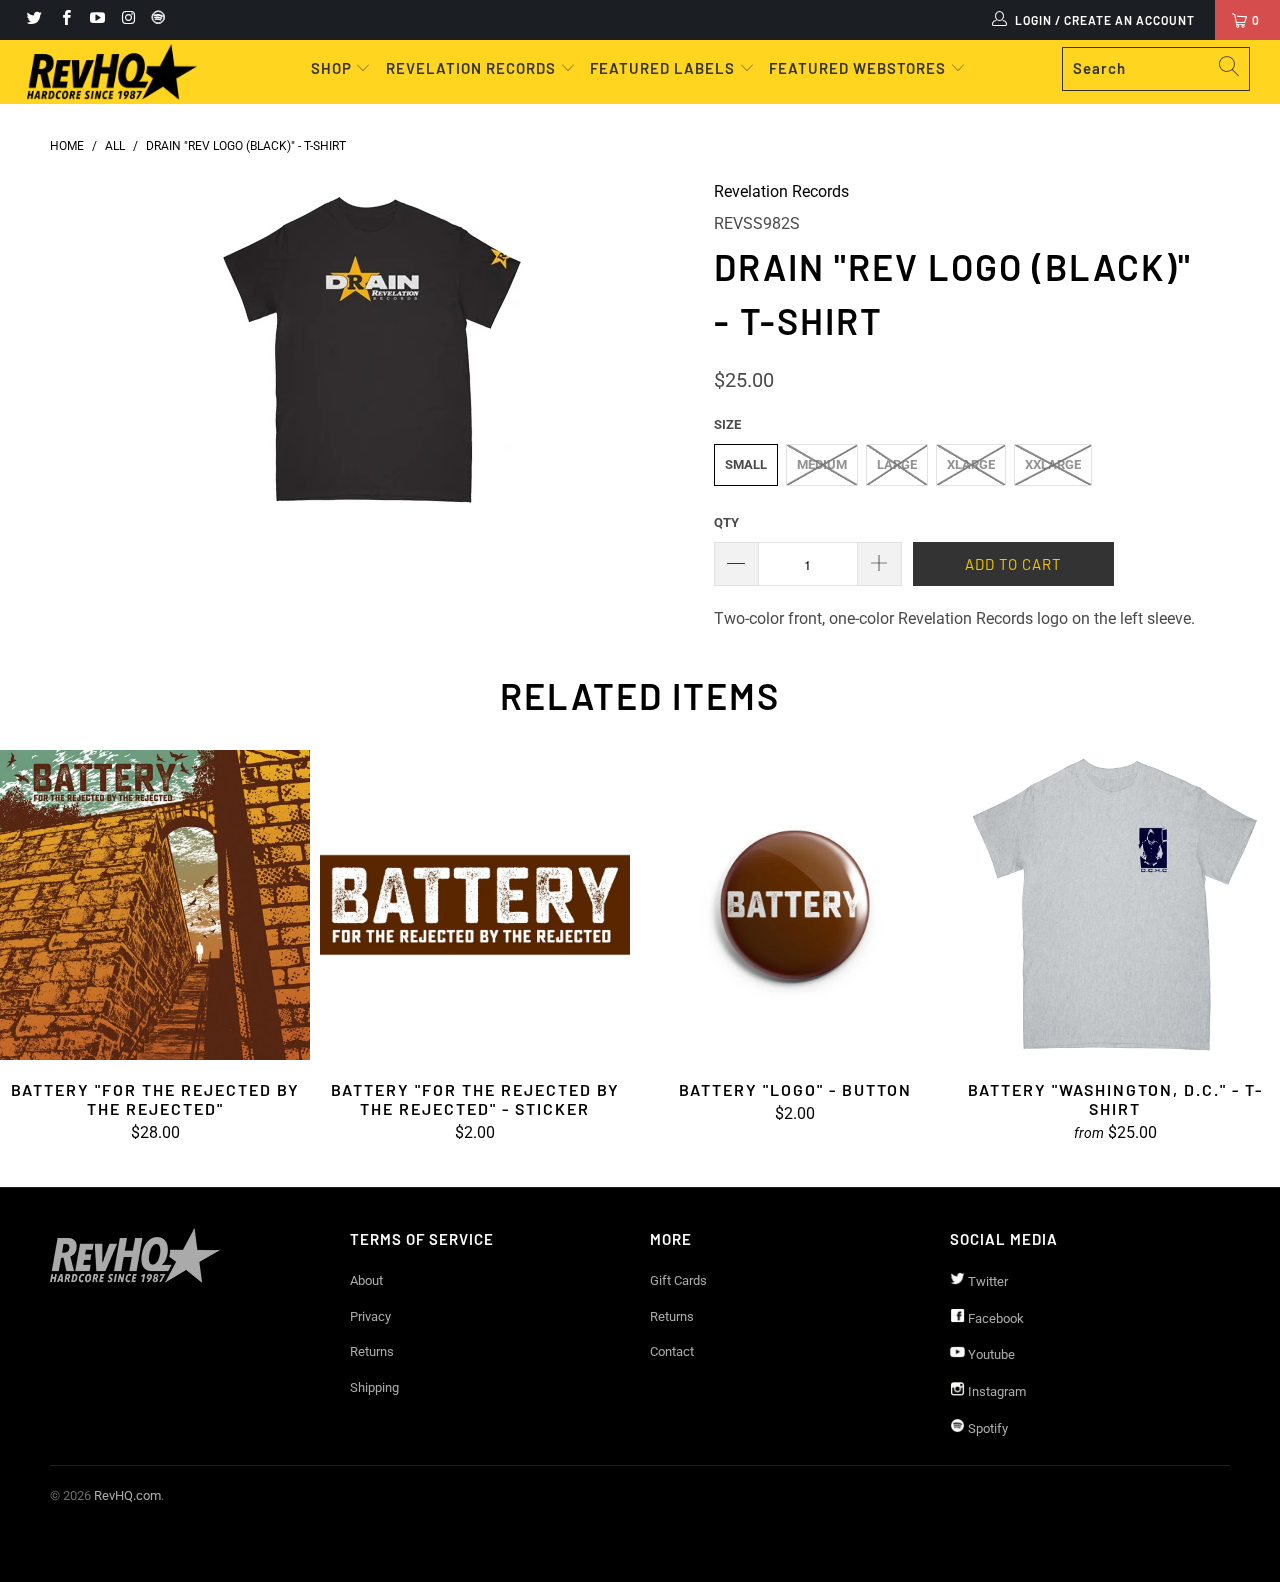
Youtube (990, 1354)
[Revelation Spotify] (155, 20)
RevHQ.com (127, 1495)
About (366, 1280)
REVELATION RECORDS (471, 68)
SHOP (333, 68)
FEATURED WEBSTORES (859, 68)
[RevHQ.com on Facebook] (64, 20)
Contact (672, 1351)
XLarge (971, 464)
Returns (372, 1351)
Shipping (374, 1387)
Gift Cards (678, 1280)
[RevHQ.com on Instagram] (127, 20)
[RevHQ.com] (112, 72)
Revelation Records (781, 191)
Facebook (994, 1318)
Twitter (986, 1281)
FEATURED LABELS (662, 68)
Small (746, 464)
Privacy (370, 1316)
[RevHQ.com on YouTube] (96, 20)
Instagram (995, 1391)
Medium (822, 464)
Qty (726, 522)
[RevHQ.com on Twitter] (33, 20)
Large (897, 464)
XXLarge (1053, 464)
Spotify (986, 1428)
